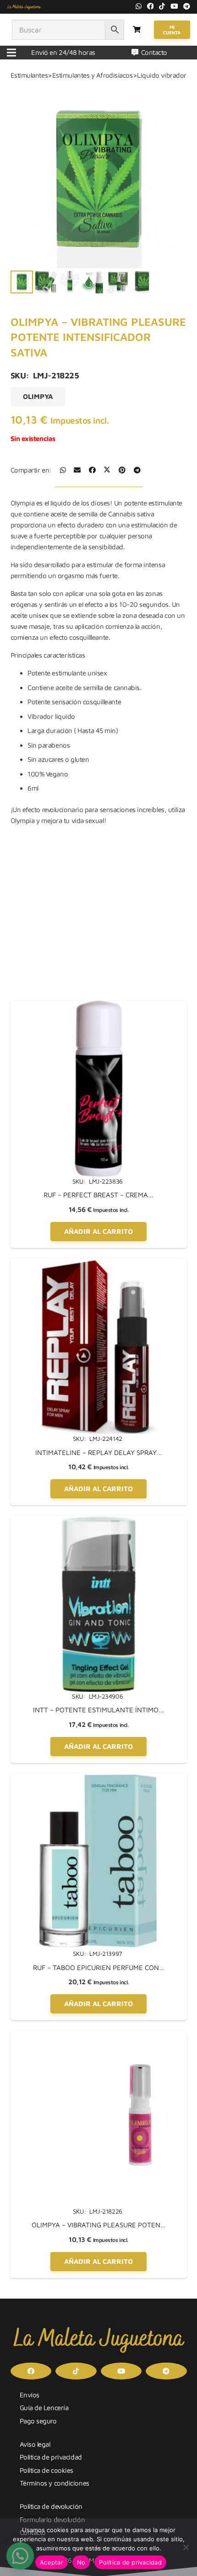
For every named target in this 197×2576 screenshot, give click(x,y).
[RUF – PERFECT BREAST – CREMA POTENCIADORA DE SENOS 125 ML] (99, 1006)
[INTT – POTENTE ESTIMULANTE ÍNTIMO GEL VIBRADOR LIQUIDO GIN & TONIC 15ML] (99, 1521)
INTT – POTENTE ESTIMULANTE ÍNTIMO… (98, 1710)
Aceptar (52, 2562)
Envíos (30, 2395)
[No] (186, 2547)
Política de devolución (51, 2506)
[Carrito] (137, 30)
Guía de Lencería (44, 2408)
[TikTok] (162, 6)
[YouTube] (174, 6)
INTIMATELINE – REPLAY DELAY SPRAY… (99, 1453)
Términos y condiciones (55, 2483)
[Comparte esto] (63, 470)
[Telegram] (187, 6)
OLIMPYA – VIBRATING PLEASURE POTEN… (99, 2225)
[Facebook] (150, 6)
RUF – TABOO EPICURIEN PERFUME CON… (99, 1968)
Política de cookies (47, 2470)
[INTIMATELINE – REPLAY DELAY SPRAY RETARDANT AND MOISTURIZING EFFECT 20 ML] (99, 1263)
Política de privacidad (51, 2457)
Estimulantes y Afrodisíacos (93, 75)
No (81, 2562)
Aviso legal (35, 2444)
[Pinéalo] (122, 470)
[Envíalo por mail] (77, 470)
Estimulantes (29, 75)
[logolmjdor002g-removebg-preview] (24, 7)
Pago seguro (38, 2421)
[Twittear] (107, 470)
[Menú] (11, 53)
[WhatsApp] (139, 6)
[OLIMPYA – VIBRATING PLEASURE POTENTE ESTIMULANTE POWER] (99, 2036)
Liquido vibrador (162, 75)
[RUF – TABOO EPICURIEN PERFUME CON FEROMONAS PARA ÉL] (99, 1778)
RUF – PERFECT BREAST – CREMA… (98, 1195)
